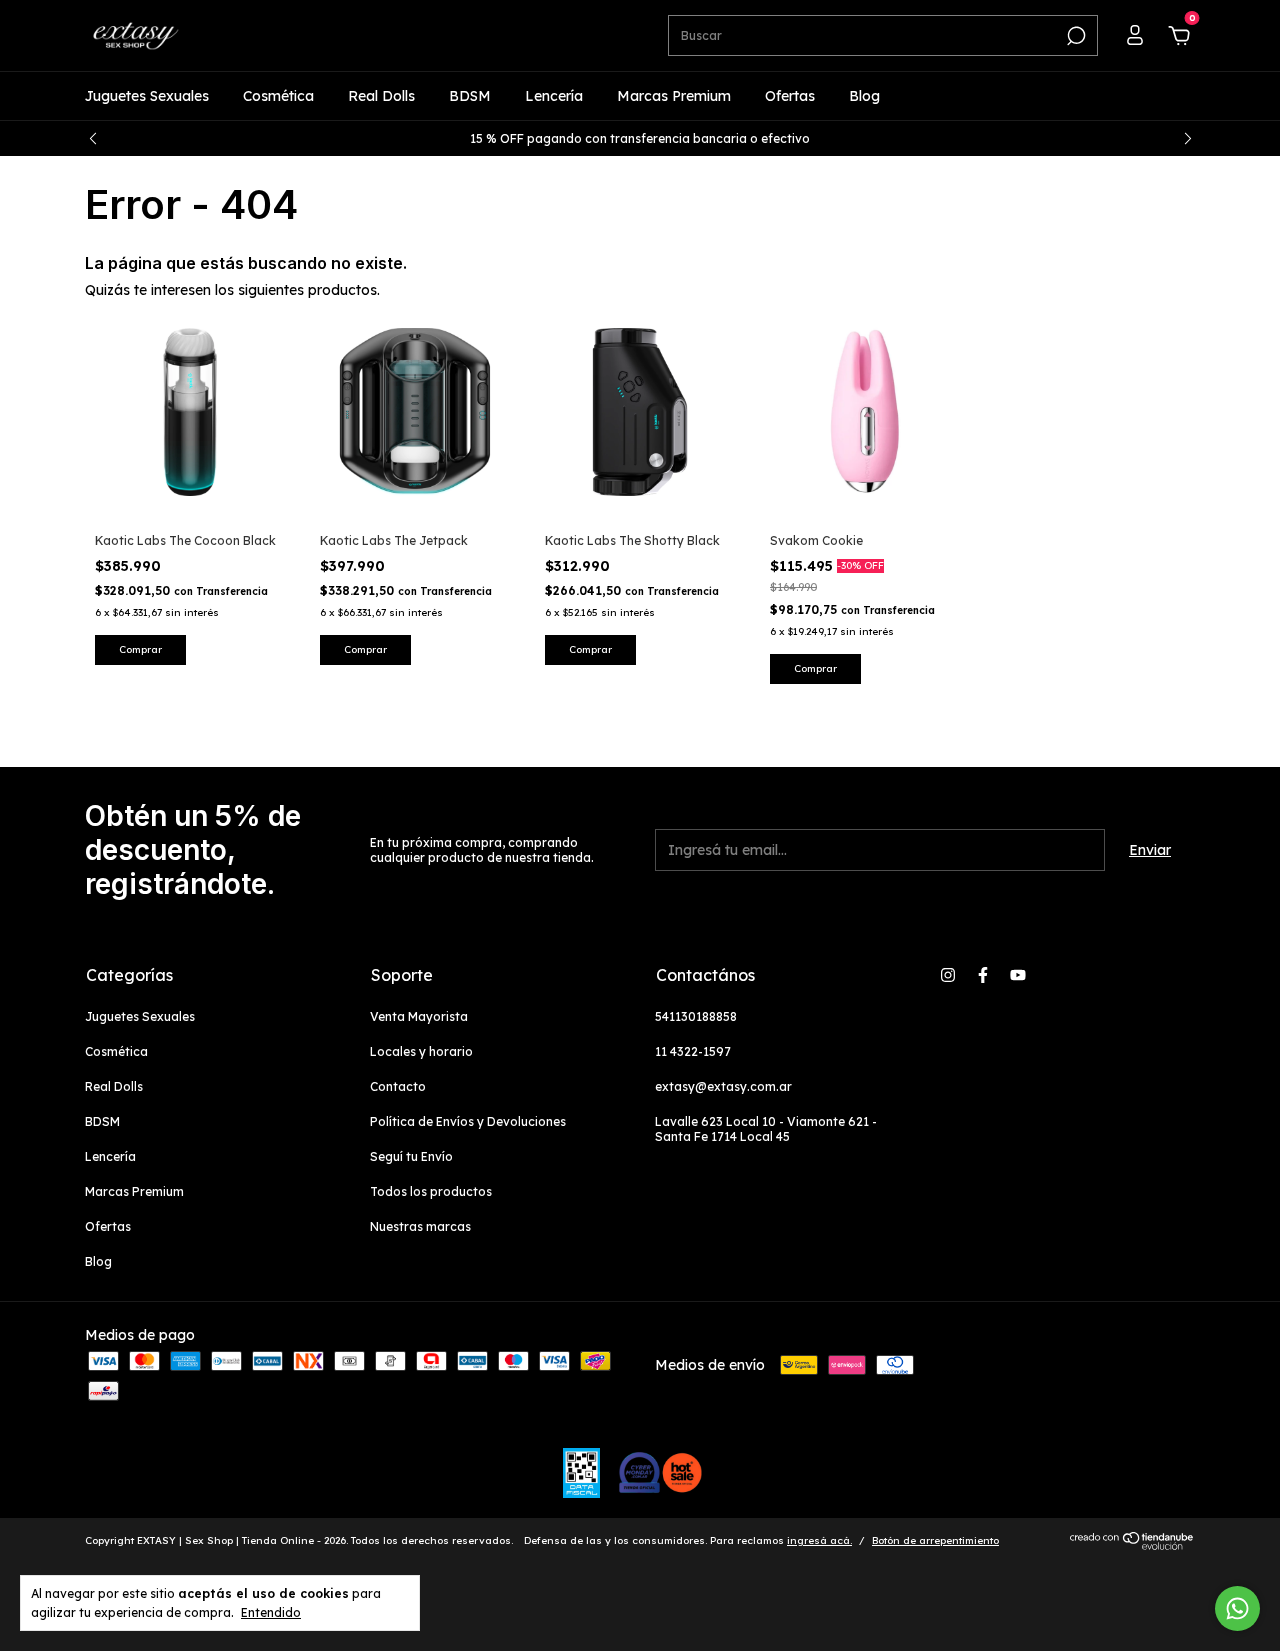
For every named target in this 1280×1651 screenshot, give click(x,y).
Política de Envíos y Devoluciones (468, 1121)
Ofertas (790, 96)
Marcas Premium (674, 96)
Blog (864, 96)
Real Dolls (381, 96)
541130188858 (696, 1016)
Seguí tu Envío (411, 1156)
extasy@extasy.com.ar (723, 1086)
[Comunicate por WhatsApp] (1237, 1608)
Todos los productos (431, 1191)
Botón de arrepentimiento (935, 1540)
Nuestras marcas (420, 1226)
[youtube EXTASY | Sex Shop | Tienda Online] (1018, 975)
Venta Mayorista (419, 1016)
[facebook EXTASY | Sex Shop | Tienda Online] (983, 975)
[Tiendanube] (1132, 1545)
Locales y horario (421, 1051)
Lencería (554, 96)
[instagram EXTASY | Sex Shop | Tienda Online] (948, 975)
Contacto (398, 1086)
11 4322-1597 (693, 1051)
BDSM (470, 96)
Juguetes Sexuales (147, 96)
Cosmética (278, 96)
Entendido (271, 1612)
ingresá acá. (819, 1540)
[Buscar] (1074, 36)
